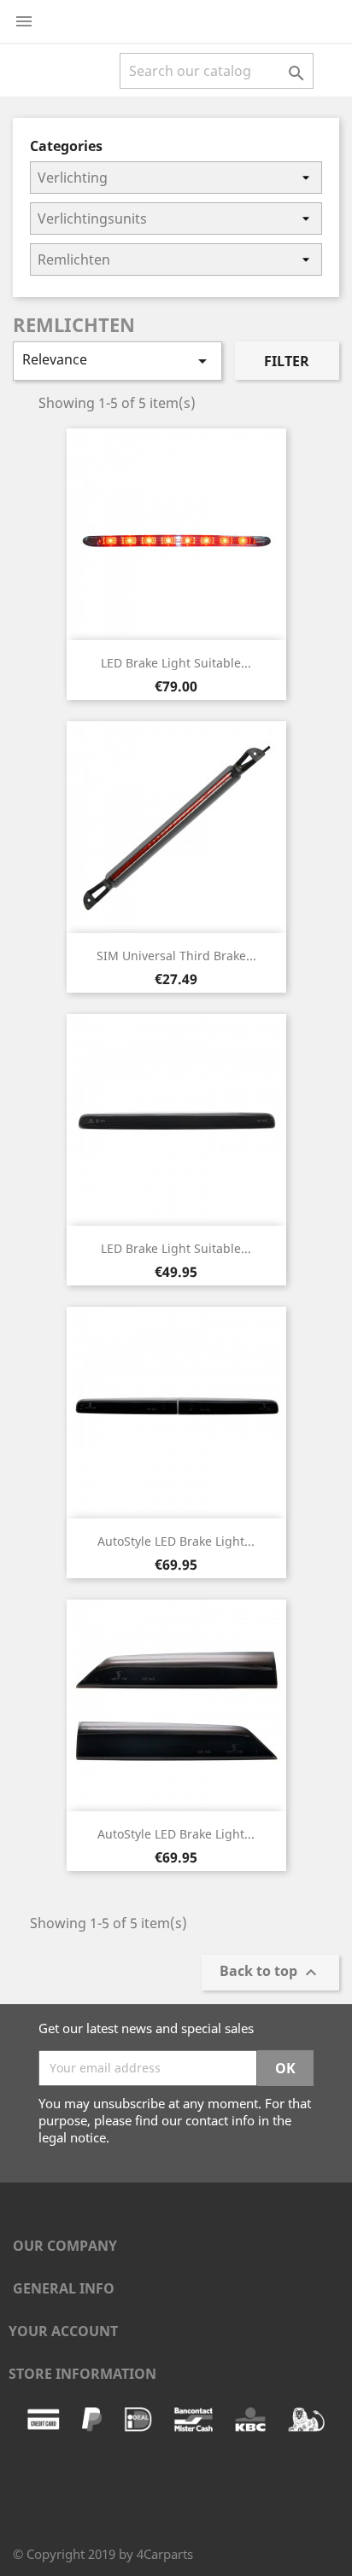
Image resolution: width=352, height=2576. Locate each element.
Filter (287, 361)
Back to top (270, 1972)
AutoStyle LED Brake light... (176, 1541)
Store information (82, 2374)
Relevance (117, 361)
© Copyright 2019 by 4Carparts (103, 2554)
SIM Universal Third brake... (176, 956)
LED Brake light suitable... (176, 663)
